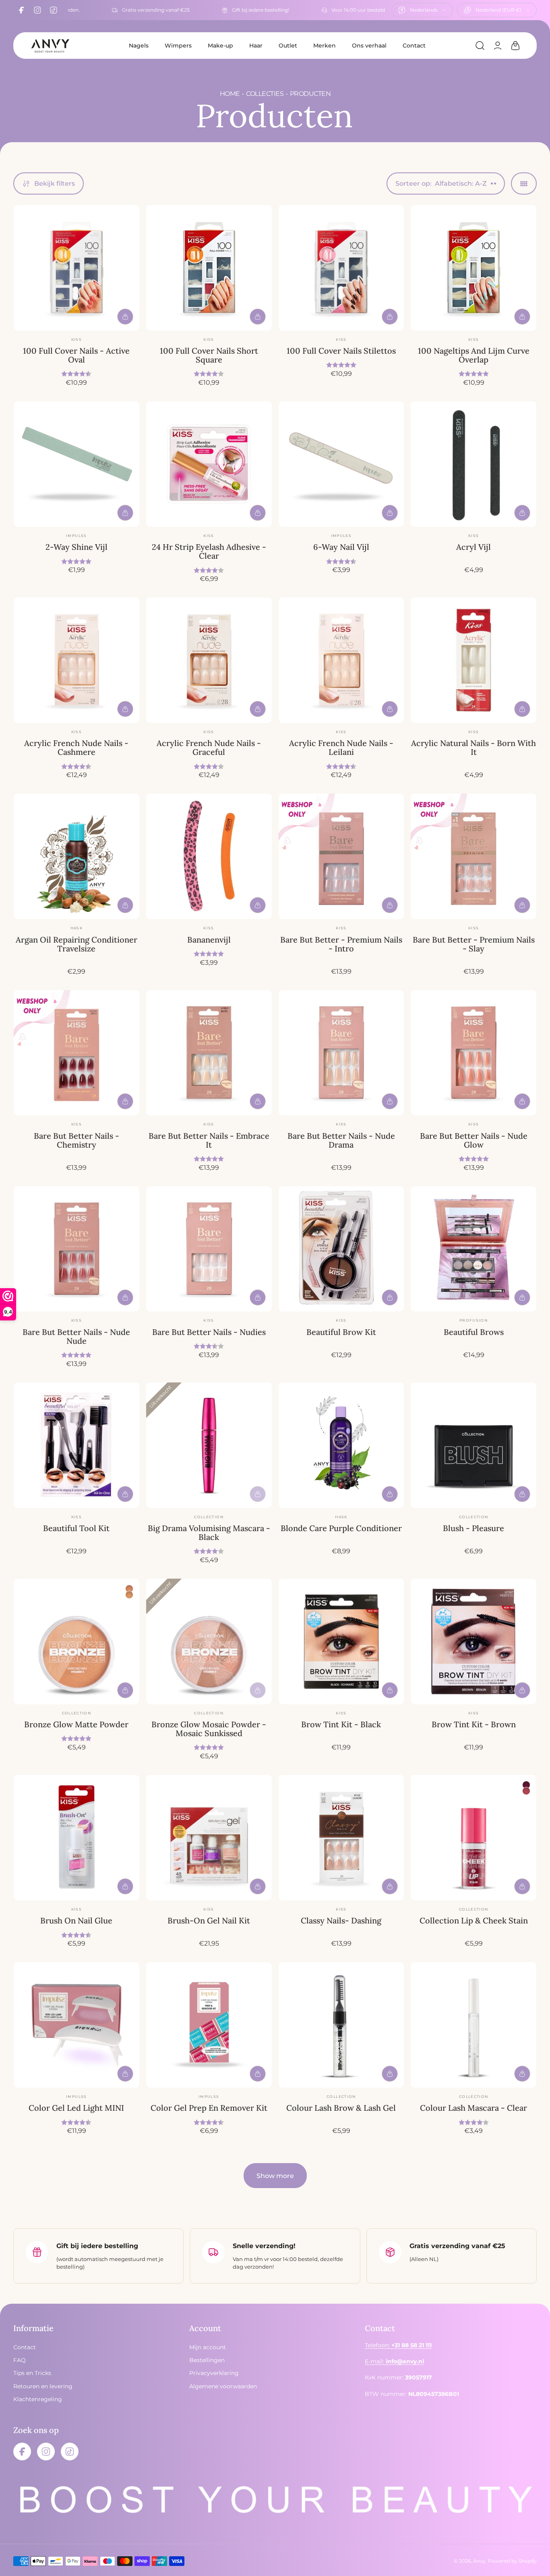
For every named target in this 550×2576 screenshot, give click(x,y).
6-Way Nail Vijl (341, 547)
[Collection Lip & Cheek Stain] (473, 1838)
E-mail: (394, 2361)
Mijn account (208, 2347)
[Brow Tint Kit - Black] (341, 1641)
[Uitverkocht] (258, 1494)
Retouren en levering (43, 2386)
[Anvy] (50, 46)
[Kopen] (125, 317)
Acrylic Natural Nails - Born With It (473, 747)
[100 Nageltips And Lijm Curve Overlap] (473, 268)
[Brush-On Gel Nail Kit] (209, 1838)
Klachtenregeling (38, 2399)
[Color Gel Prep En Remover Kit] (209, 2025)
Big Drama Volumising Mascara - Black (209, 1533)
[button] (480, 46)
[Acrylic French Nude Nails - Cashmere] (77, 660)
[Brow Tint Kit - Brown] (473, 1641)
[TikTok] (54, 10)
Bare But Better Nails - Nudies (209, 1332)
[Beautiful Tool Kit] (77, 1445)
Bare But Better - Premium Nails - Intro (341, 944)
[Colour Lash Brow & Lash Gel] (341, 2025)
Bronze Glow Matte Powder (76, 1724)
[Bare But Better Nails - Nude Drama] (341, 1053)
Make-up (220, 46)
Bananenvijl (209, 940)
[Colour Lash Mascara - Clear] (473, 2025)
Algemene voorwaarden (223, 2386)
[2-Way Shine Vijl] (77, 464)
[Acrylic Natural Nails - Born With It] (473, 660)
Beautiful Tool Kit (76, 1528)
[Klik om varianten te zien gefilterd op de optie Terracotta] (129, 1589)
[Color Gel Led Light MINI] (77, 2025)
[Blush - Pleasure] (473, 1445)
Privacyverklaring (214, 2373)
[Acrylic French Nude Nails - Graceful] (209, 660)
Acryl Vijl (473, 547)
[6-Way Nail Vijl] (341, 464)
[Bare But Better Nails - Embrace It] (209, 1053)
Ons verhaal (369, 46)
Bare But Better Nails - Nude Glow (474, 1140)
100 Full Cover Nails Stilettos (341, 351)
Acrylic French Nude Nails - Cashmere (76, 747)
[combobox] (422, 10)
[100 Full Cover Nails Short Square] (209, 268)
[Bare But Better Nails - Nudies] (209, 1249)
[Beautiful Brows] (473, 1249)
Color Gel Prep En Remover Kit (209, 2108)
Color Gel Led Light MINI (76, 2108)
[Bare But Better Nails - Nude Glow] (473, 1053)
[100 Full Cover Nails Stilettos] (341, 268)
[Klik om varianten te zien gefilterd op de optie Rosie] (526, 1785)
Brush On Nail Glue (76, 1920)
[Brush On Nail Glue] (77, 1838)
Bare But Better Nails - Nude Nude (76, 1336)
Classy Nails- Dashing (341, 1920)
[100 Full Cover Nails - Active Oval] (77, 268)
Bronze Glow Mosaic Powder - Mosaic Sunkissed (209, 1729)
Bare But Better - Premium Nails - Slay (474, 944)
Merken (325, 46)
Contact (414, 46)
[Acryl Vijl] (473, 464)
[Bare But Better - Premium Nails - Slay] (473, 856)
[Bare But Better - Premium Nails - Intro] (341, 856)
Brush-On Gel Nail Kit (209, 1920)
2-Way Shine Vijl (77, 547)
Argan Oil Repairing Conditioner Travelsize (77, 944)
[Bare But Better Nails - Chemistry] (77, 1053)
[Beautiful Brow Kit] (341, 1249)
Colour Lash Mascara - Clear (473, 2108)
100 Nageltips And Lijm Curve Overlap (474, 355)
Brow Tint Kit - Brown (474, 1724)
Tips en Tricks (32, 2373)
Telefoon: (398, 2345)
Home (230, 94)
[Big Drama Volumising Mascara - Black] (209, 1445)
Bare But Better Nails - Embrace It (209, 1140)
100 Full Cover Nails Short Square (209, 355)
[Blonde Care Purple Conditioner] (341, 1445)
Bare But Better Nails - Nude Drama (341, 1140)
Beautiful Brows (474, 1332)
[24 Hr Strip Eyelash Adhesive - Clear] (209, 464)
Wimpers (178, 46)
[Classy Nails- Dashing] (341, 1838)
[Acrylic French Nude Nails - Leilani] (341, 660)
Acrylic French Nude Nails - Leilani (341, 747)
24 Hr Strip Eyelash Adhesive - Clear (209, 551)
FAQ (20, 2360)
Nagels (139, 46)
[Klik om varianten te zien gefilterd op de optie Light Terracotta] (129, 1595)
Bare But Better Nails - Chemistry (77, 1140)
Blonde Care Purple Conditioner (341, 1528)
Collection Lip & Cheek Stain (474, 1920)
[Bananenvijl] (209, 856)
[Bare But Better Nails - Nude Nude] (77, 1249)
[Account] (498, 46)
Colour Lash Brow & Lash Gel (341, 2108)
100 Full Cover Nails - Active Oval (76, 355)
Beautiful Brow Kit (341, 1332)
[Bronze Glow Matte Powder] (77, 1641)
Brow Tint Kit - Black (341, 1724)
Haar (256, 46)
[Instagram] (37, 10)
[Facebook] (21, 10)
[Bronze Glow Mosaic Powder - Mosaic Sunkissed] (209, 1641)
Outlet (288, 46)
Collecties (265, 94)
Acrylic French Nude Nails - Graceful (209, 747)
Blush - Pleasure (473, 1528)
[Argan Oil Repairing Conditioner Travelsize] (77, 856)
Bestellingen (207, 2360)
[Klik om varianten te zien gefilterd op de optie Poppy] (526, 1791)
